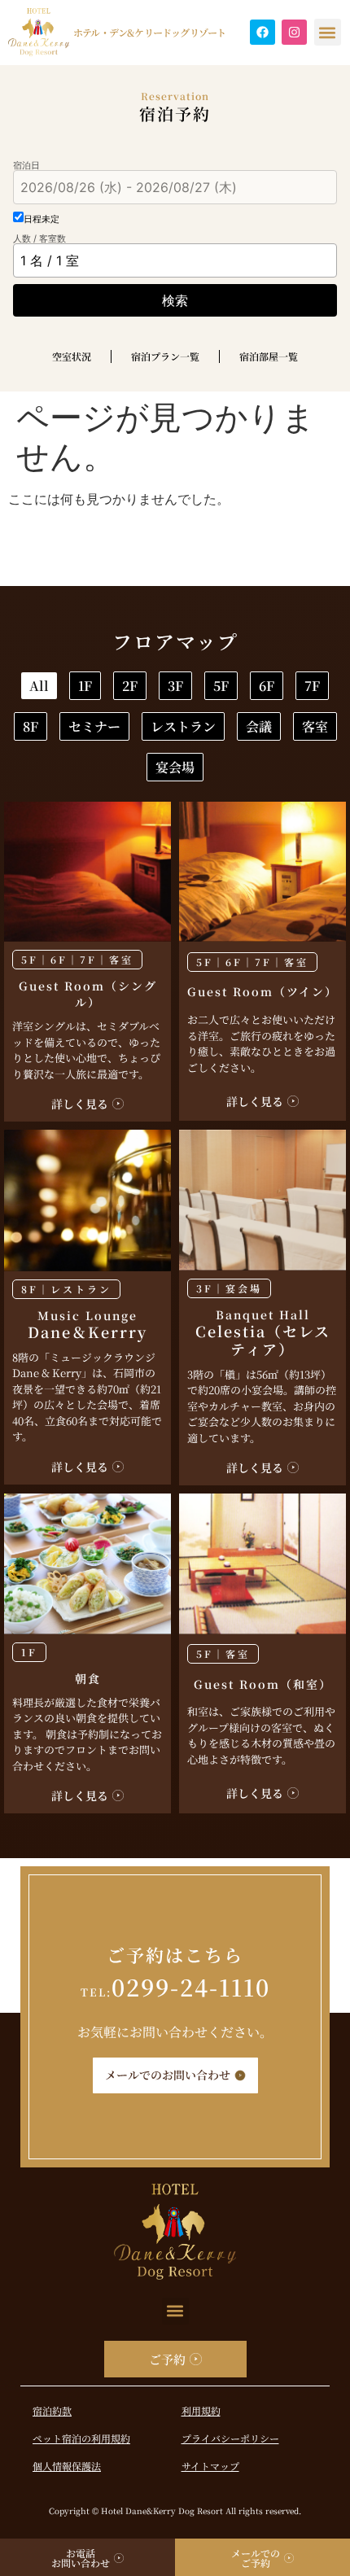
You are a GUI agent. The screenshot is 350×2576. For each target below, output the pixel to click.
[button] (328, 32)
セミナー (94, 726)
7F (312, 686)
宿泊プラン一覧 (165, 356)
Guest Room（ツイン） (262, 991)
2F (130, 686)
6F (267, 686)
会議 (259, 726)
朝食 (88, 1678)
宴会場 (175, 767)
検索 (175, 300)
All (39, 686)
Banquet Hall (263, 1332)
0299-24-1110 (175, 1987)
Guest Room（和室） (263, 1684)
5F (221, 686)
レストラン (183, 726)
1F (85, 686)
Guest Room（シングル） (88, 994)
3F (175, 686)
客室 (315, 726)
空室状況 (72, 356)
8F (31, 726)
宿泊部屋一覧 (269, 356)
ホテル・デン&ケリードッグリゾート (149, 32)
